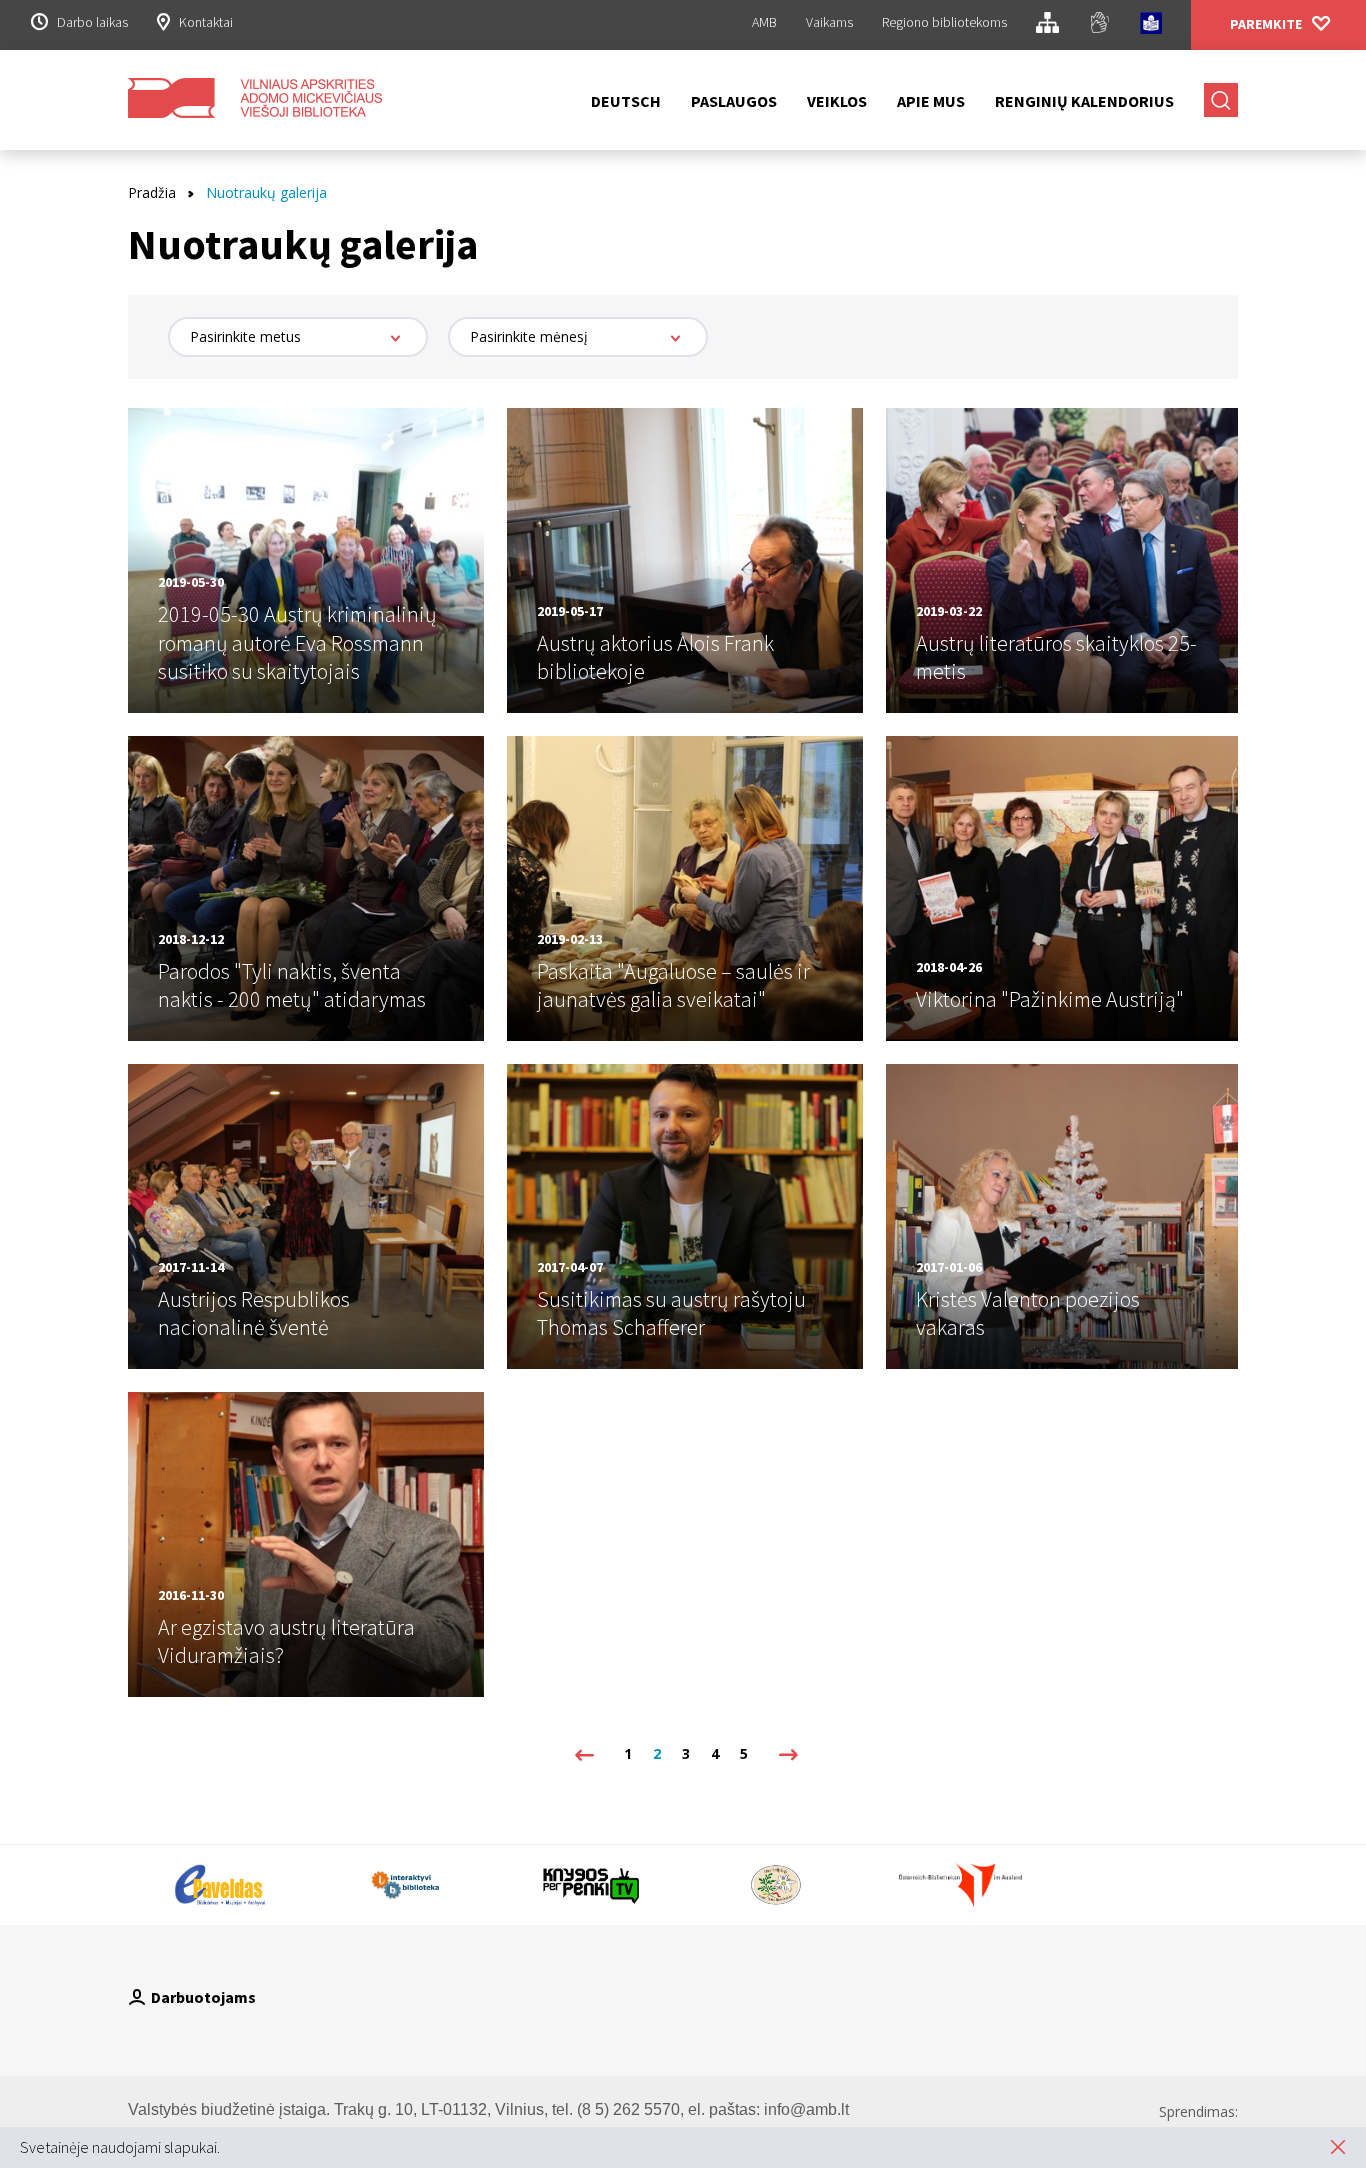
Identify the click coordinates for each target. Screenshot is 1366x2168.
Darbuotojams (203, 1997)
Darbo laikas (92, 22)
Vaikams (829, 22)
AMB (764, 22)
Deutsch (626, 101)
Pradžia (152, 192)
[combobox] (298, 337)
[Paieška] (1221, 100)
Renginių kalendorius (1084, 101)
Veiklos (837, 101)
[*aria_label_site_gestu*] (1099, 25)
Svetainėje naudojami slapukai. (120, 2147)
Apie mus (931, 101)
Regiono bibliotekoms (944, 22)
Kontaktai (206, 22)
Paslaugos (734, 101)
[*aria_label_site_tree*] (1047, 25)
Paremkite (1266, 24)
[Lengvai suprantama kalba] (1151, 26)
